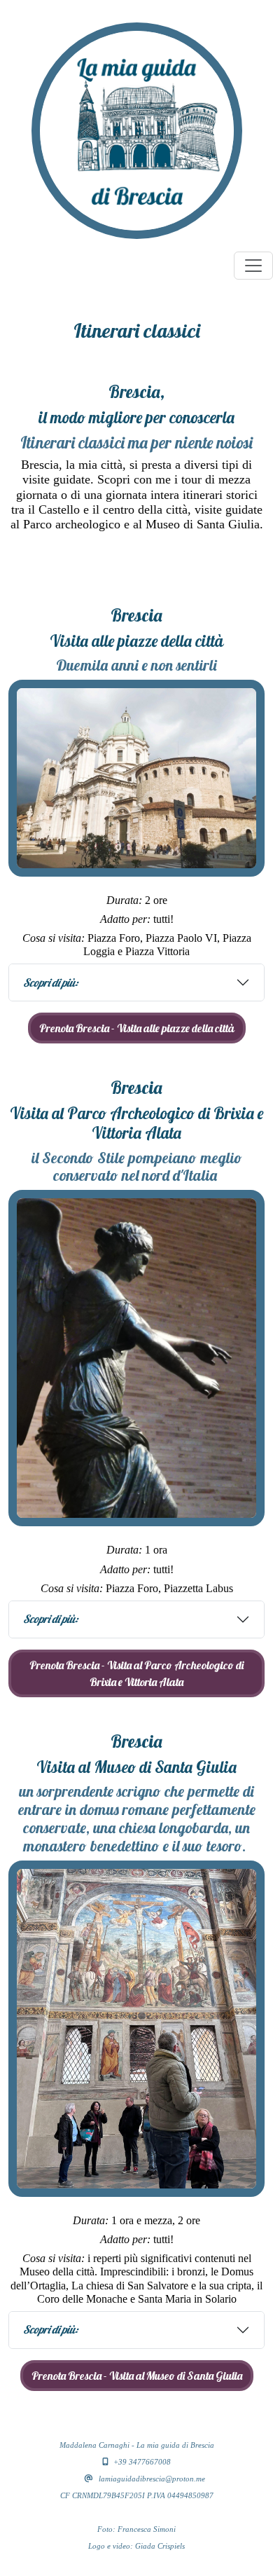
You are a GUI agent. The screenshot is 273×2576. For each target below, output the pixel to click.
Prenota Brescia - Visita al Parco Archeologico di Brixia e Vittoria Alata (136, 1673)
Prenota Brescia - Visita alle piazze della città (137, 1028)
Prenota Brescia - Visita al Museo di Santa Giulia (137, 2376)
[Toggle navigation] (253, 266)
